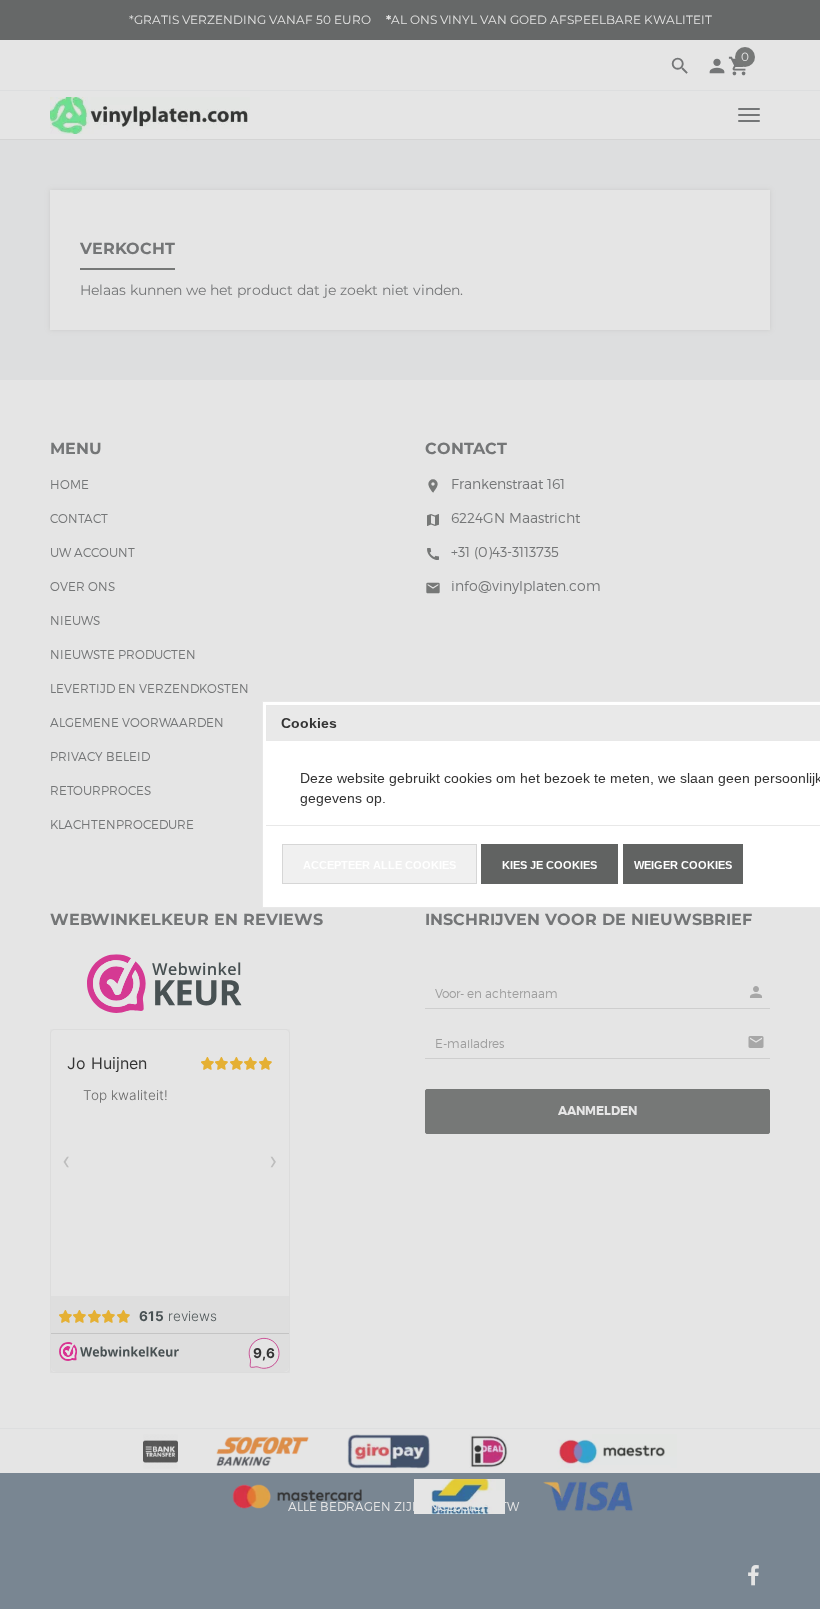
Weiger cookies (683, 865)
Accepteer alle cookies (379, 865)
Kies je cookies (549, 865)
